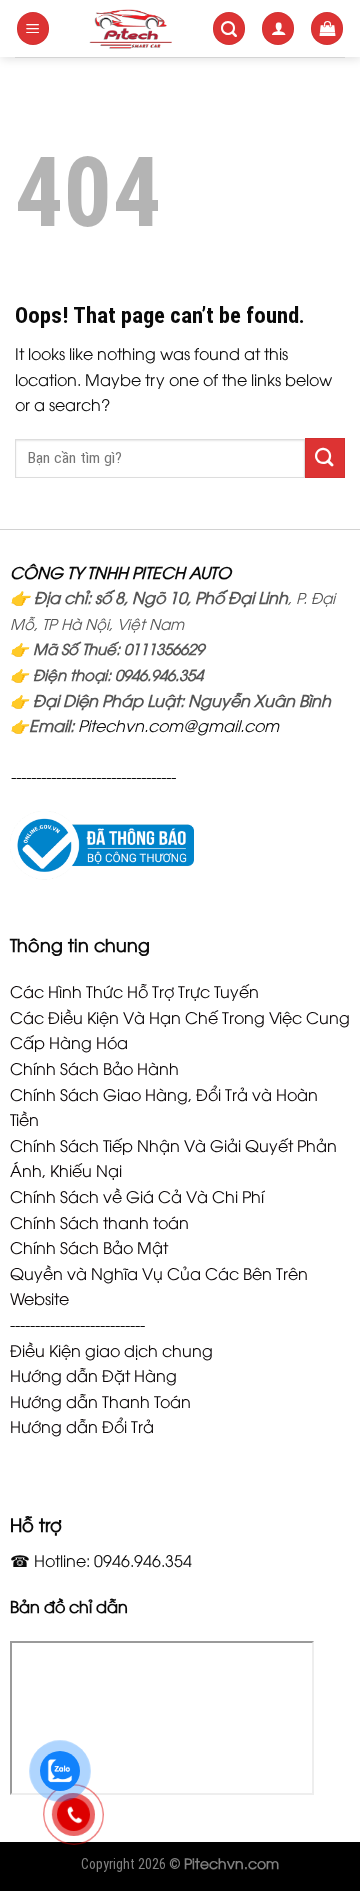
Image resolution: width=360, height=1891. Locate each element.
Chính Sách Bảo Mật (89, 1247)
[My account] (278, 28)
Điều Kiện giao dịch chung (111, 1350)
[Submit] (325, 457)
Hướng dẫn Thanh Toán (100, 1401)
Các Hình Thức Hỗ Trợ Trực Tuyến (134, 991)
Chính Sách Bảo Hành (94, 1068)
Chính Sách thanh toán (99, 1222)
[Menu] (33, 28)
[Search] (229, 28)
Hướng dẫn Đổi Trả (82, 1426)
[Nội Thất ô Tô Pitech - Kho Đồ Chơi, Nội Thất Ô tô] (131, 28)
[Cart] (327, 28)
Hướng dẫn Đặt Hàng (93, 1375)
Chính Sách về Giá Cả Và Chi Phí (137, 1196)
